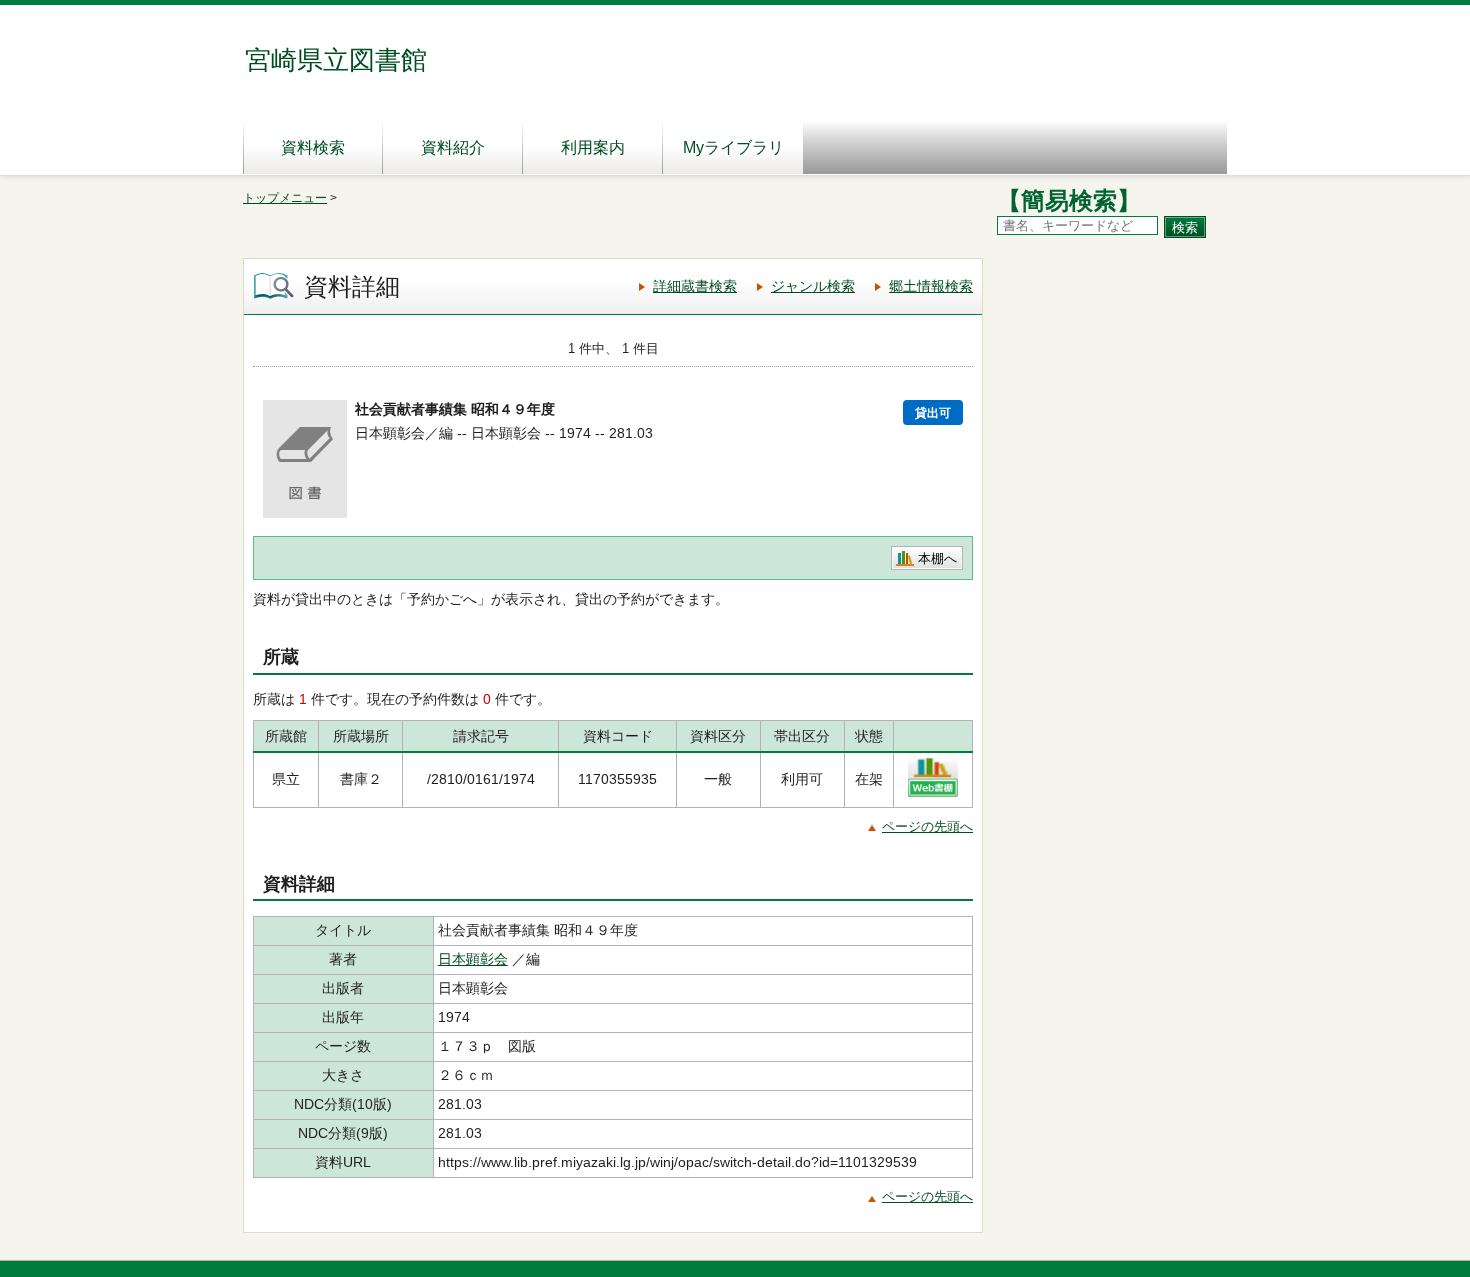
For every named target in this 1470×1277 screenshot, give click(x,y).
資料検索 (313, 147)
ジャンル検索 (813, 286)
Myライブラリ (733, 147)
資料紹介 (453, 147)
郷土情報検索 (931, 286)
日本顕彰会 (473, 959)
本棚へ (937, 558)
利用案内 (593, 147)
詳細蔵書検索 (695, 286)
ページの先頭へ (927, 826)
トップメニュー (285, 198)
